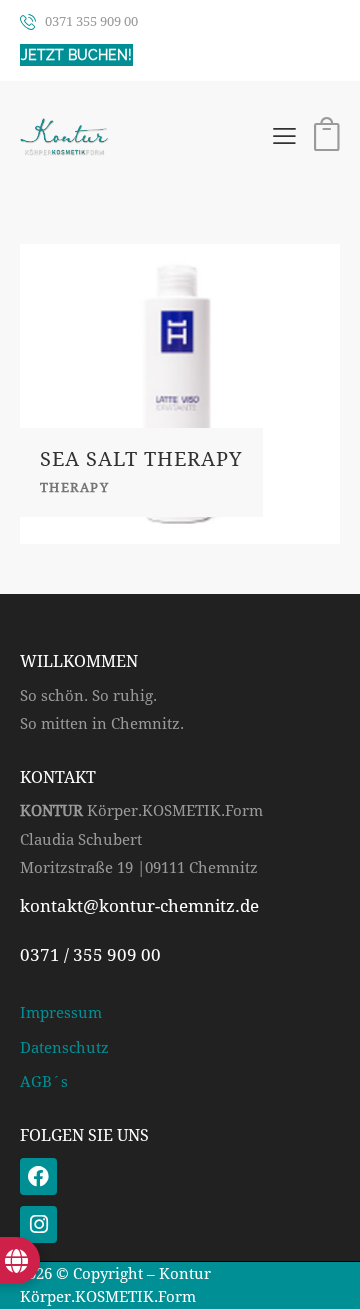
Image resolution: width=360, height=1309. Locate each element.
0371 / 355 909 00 (90, 955)
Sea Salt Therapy (141, 459)
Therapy (74, 487)
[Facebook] (38, 1176)
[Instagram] (38, 1224)
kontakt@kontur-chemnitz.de (139, 906)
